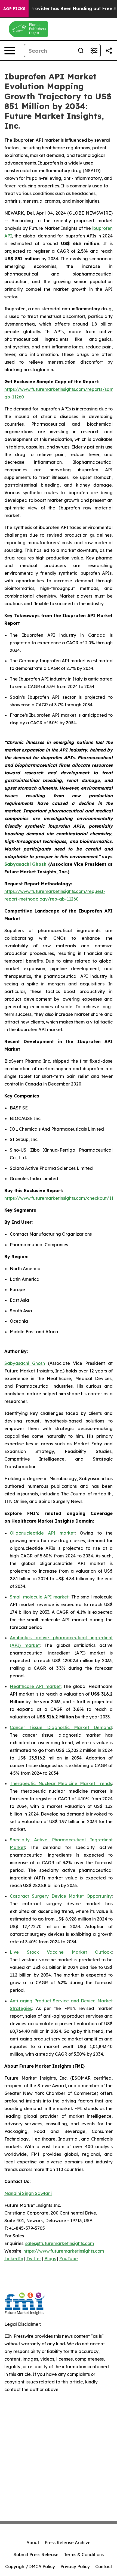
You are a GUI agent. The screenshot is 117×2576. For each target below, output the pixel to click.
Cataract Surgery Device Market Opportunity (61, 1896)
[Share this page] (109, 51)
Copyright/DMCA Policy (30, 2566)
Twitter (34, 2259)
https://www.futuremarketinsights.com (64, 2251)
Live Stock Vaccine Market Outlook (61, 1952)
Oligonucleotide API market (42, 1533)
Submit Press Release (36, 2555)
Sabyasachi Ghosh (25, 1363)
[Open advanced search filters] (94, 51)
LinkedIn (14, 2259)
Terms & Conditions (84, 2555)
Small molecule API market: (40, 1597)
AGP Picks (14, 9)
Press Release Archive (68, 2543)
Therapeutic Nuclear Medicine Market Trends (61, 1783)
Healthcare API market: (36, 1686)
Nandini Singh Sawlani (28, 2193)
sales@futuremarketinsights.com (60, 2243)
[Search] (81, 51)
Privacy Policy (75, 2566)
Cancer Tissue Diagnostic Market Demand (61, 1727)
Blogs (50, 2259)
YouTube (69, 2259)
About (33, 2543)
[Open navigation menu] (10, 51)
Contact (104, 2566)
